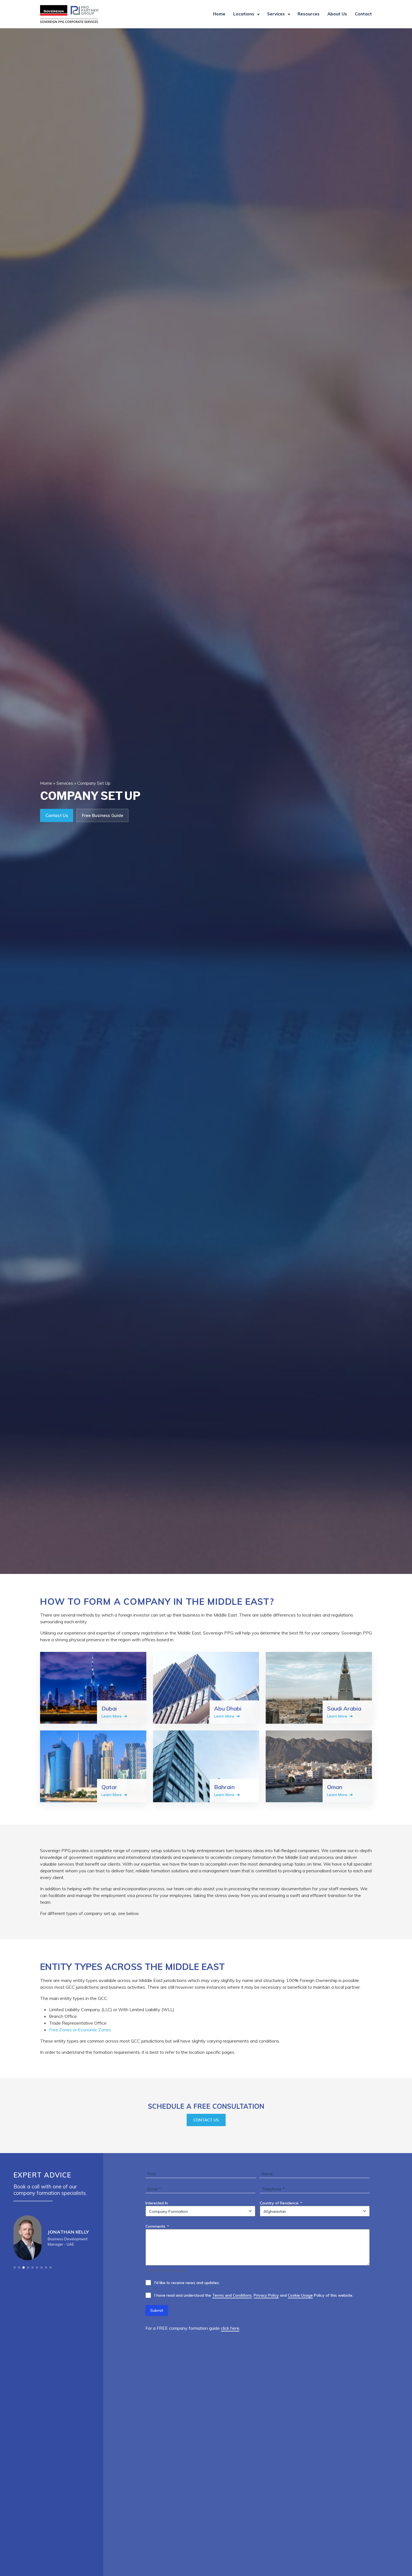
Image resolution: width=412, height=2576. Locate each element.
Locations (244, 14)
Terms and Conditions (232, 2295)
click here (230, 2328)
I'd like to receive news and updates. (187, 2283)
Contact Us (57, 815)
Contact (363, 14)
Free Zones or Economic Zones (80, 2030)
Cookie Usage (300, 2295)
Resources (309, 14)
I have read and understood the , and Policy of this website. (254, 2295)
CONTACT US (206, 2120)
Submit (157, 2310)
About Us (337, 14)
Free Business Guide (103, 815)
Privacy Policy (266, 2295)
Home (219, 14)
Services (276, 14)
